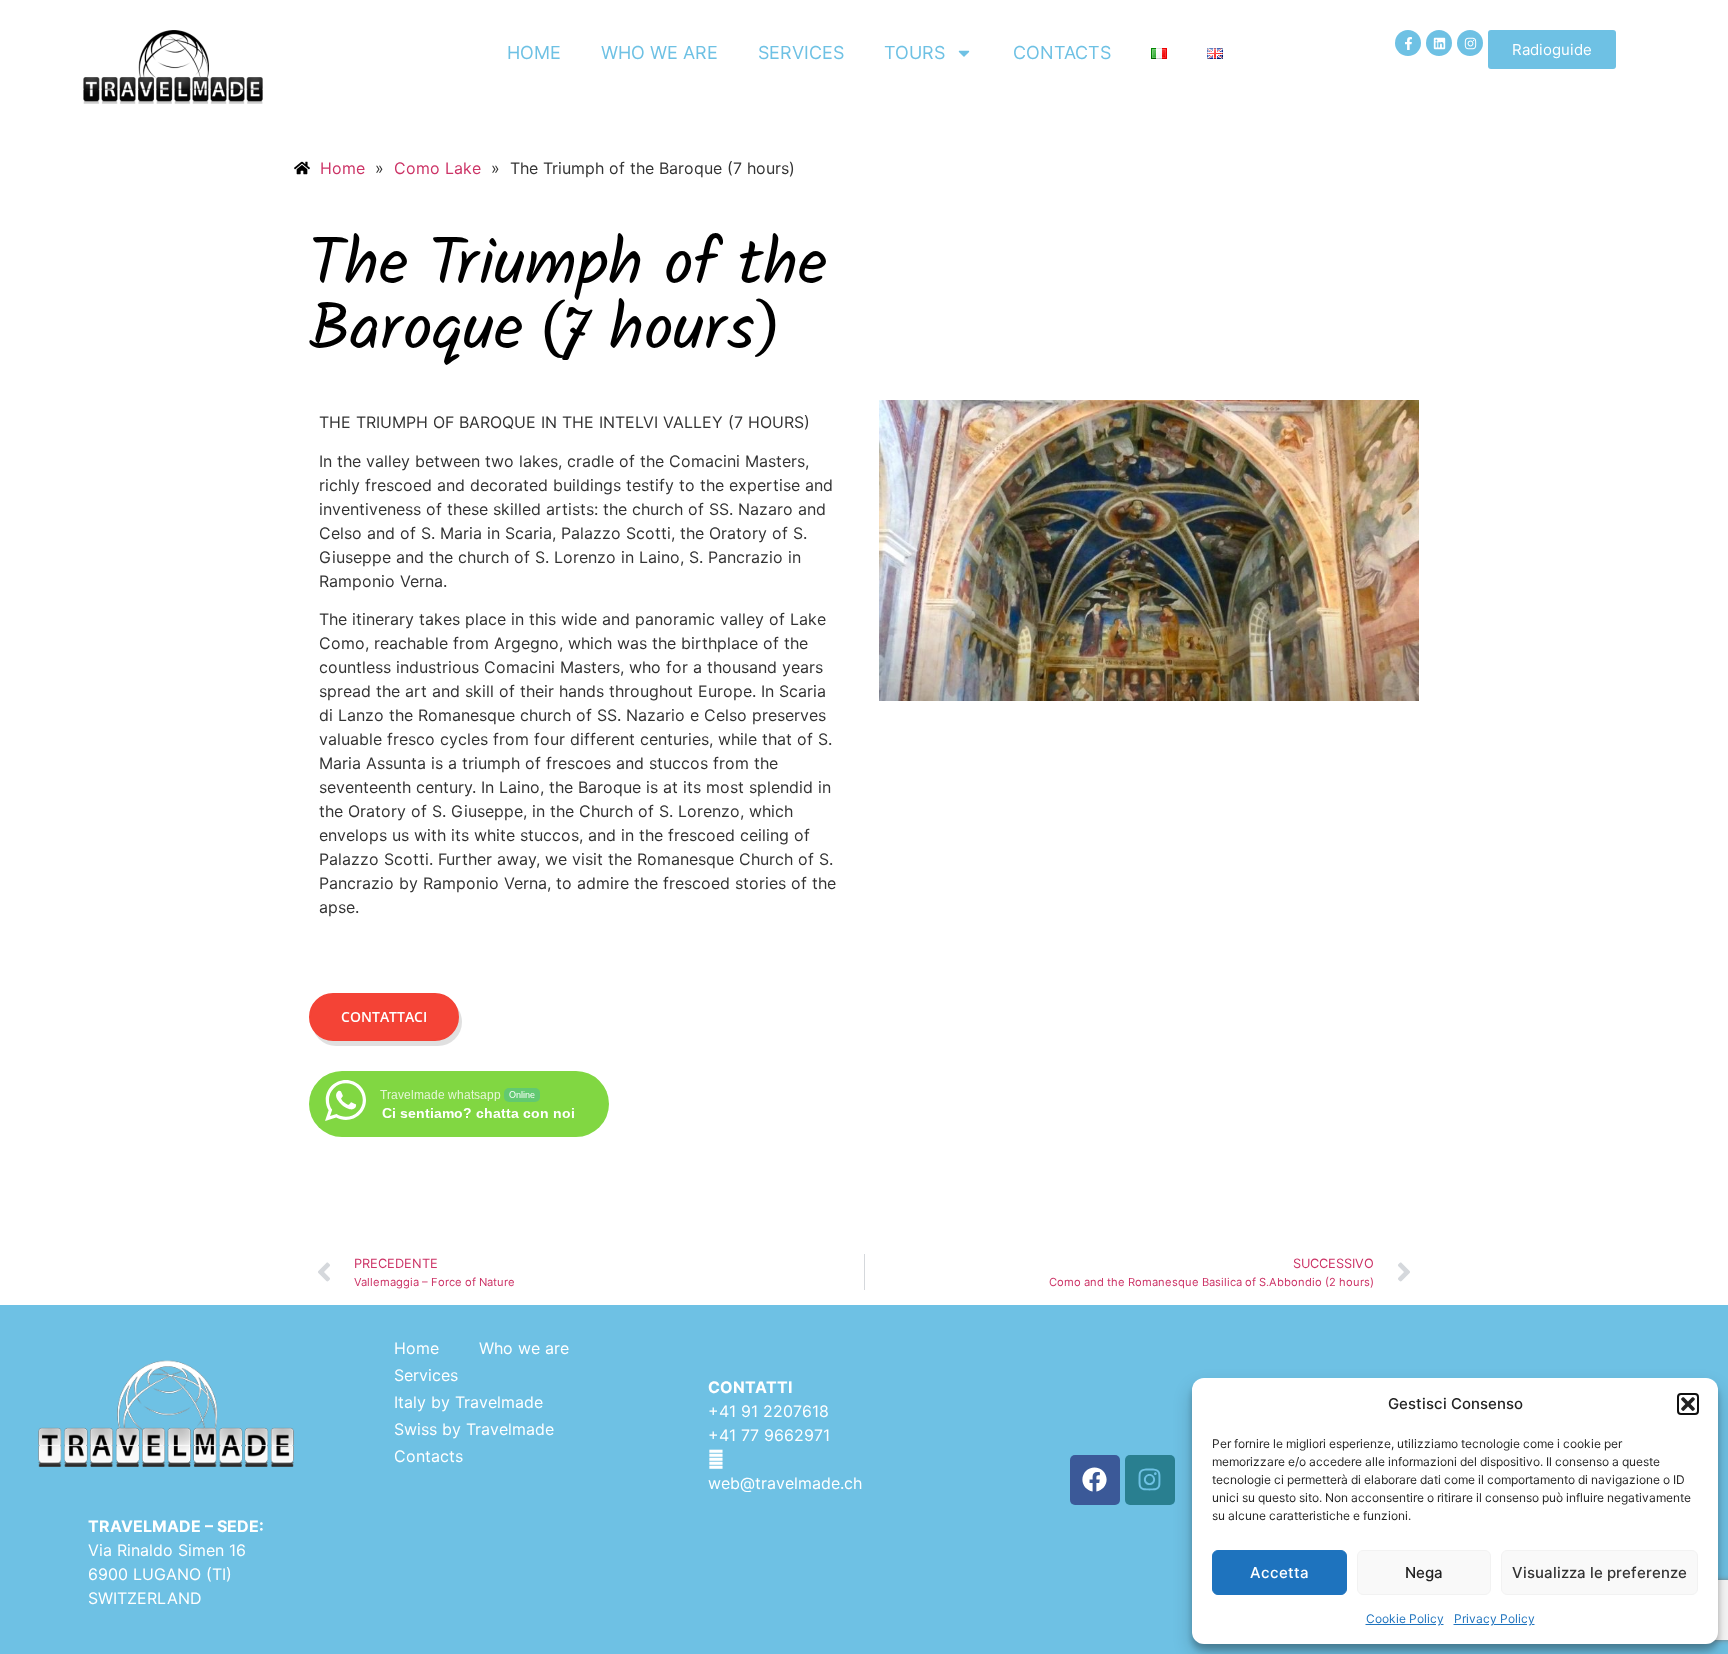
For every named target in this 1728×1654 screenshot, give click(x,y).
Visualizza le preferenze (1599, 1572)
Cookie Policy (1405, 1618)
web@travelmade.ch (785, 1483)
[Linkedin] (1439, 43)
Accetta (1279, 1572)
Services (801, 52)
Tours (914, 52)
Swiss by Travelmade (474, 1429)
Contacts (1062, 52)
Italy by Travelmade (468, 1402)
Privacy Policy (1494, 1618)
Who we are (659, 52)
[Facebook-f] (1408, 43)
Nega (1424, 1572)
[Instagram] (1470, 43)
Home (534, 52)
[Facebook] (1095, 1480)
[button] (1688, 1404)
